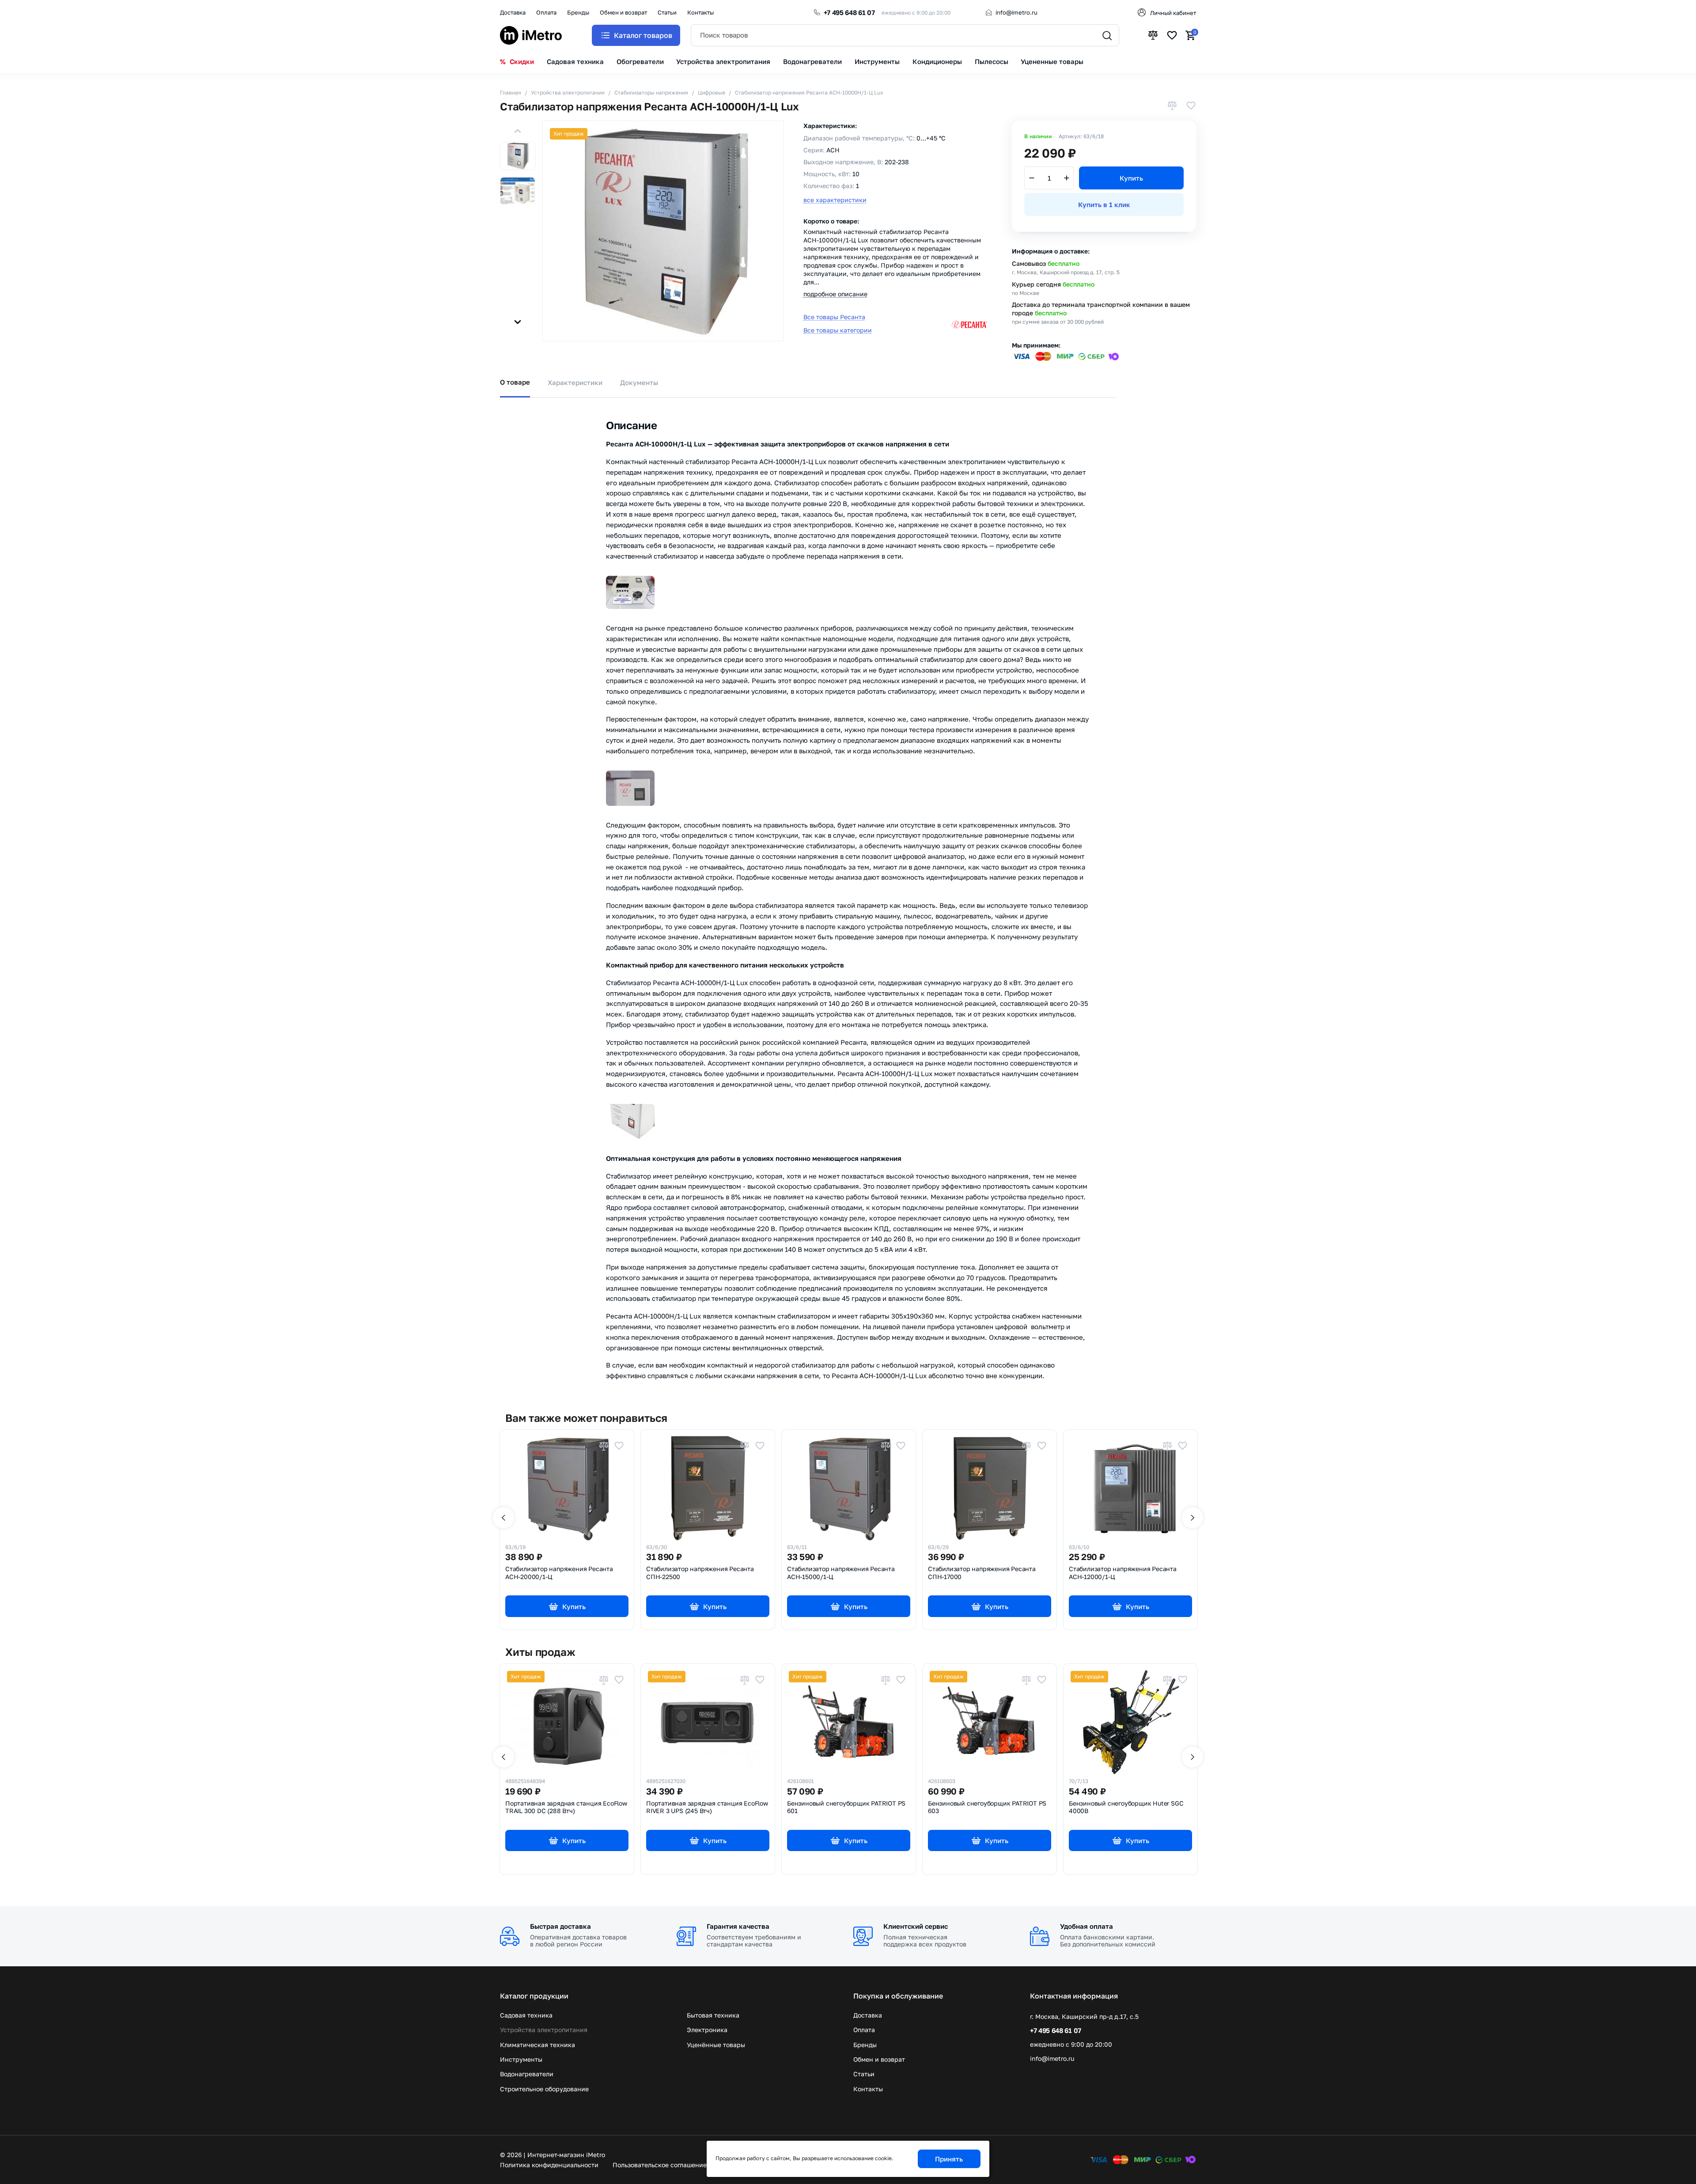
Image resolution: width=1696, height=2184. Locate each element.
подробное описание (835, 294)
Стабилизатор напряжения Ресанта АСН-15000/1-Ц (841, 1573)
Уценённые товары (716, 2045)
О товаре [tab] (515, 382)
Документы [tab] (639, 382)
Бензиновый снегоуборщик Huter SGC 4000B (1126, 1807)
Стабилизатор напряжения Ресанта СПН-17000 (982, 1573)
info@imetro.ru (1016, 12)
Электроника (707, 2030)
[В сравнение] (1172, 106)
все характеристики (835, 200)
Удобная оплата (1086, 1926)
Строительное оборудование (544, 2089)
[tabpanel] (848, 895)
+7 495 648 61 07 (849, 12)
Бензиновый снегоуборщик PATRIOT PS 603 (987, 1807)
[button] (518, 131)
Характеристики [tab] (575, 382)
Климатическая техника (538, 2045)
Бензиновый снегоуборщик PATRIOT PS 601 (846, 1807)
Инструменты (521, 2059)
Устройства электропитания (544, 2030)
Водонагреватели (527, 2074)
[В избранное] (1191, 106)
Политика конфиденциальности (549, 2165)
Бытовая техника (713, 2015)
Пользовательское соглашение (660, 2165)
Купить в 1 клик (1104, 204)
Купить (1131, 178)
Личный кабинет (1173, 13)
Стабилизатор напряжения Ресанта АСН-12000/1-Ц (1123, 1573)
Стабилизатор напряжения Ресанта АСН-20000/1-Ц (559, 1573)
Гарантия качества (738, 1926)
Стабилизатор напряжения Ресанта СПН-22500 (700, 1573)
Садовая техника (526, 2015)
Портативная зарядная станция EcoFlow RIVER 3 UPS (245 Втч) (707, 1807)
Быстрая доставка (560, 1926)
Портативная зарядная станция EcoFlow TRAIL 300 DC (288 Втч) (566, 1807)
